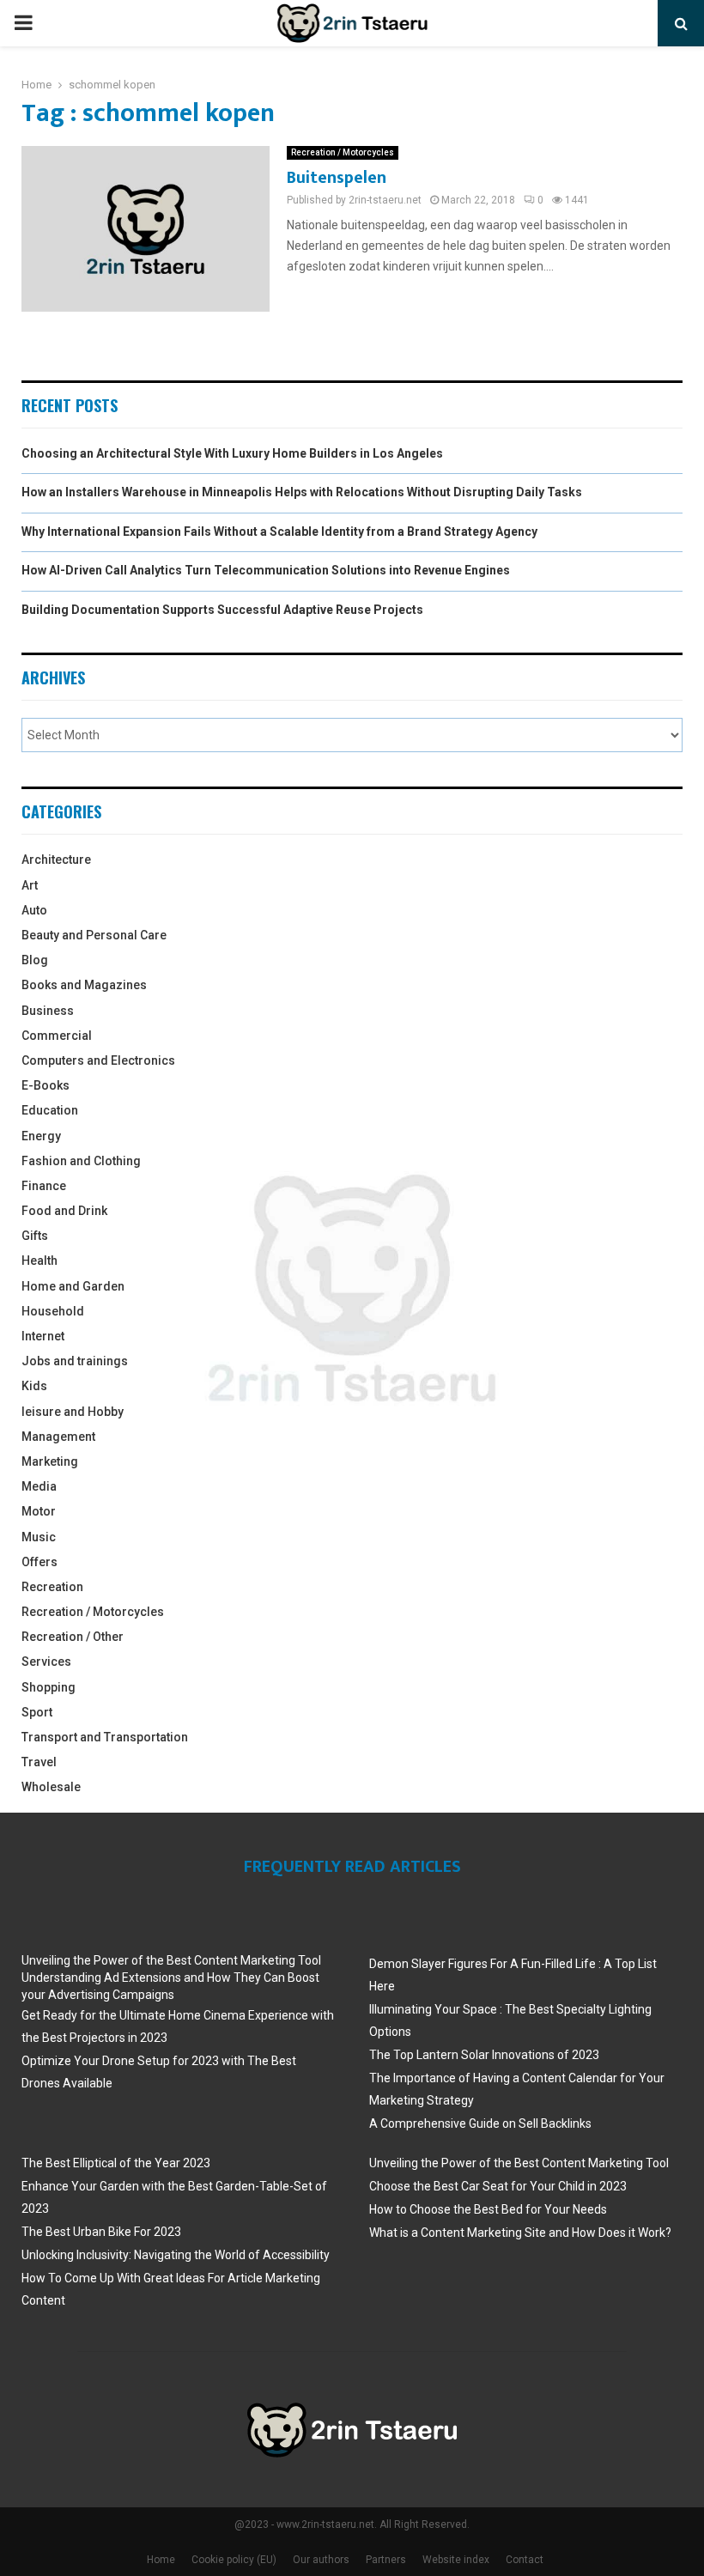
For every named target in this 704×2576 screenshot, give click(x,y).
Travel (39, 1762)
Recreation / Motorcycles (343, 152)
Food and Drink (64, 1211)
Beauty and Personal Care (94, 935)
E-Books (46, 1085)
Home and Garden (73, 1286)
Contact (525, 2560)
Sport (37, 1712)
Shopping (49, 1687)
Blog (35, 960)
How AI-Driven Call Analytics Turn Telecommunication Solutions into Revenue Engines (266, 570)
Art (30, 885)
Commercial (57, 1036)
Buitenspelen (337, 178)
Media (39, 1486)
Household (53, 1311)
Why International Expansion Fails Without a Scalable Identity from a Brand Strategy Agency (279, 532)
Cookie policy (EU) (234, 2560)
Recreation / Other (73, 1637)
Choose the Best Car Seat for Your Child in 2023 (498, 2186)
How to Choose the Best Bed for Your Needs (488, 2209)
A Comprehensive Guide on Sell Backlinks (480, 2123)
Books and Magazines (84, 985)
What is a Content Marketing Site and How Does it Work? (520, 2233)
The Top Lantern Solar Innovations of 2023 (484, 2055)
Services (46, 1662)
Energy (41, 1136)
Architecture (56, 860)
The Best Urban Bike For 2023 (101, 2232)
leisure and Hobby (73, 1412)
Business (48, 1011)
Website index (456, 2560)
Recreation (52, 1587)
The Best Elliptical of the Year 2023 (116, 2163)
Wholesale (51, 1787)
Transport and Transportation (105, 1737)
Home (161, 2560)
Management (58, 1437)
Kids (34, 1386)
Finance (44, 1186)
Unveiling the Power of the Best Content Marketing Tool (171, 1960)
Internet (43, 1336)
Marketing (50, 1461)
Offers (39, 1562)
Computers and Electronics (98, 1060)
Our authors (321, 2560)
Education (50, 1110)
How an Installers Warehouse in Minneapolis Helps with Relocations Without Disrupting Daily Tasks (302, 492)
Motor (39, 1511)
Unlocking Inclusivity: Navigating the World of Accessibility (176, 2255)
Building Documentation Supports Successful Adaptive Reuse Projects (222, 610)
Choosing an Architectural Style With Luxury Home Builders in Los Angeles (232, 453)
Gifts (35, 1236)
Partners (386, 2560)
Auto (34, 910)
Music (39, 1537)
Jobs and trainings (75, 1361)
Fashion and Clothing (81, 1161)
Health (39, 1261)
